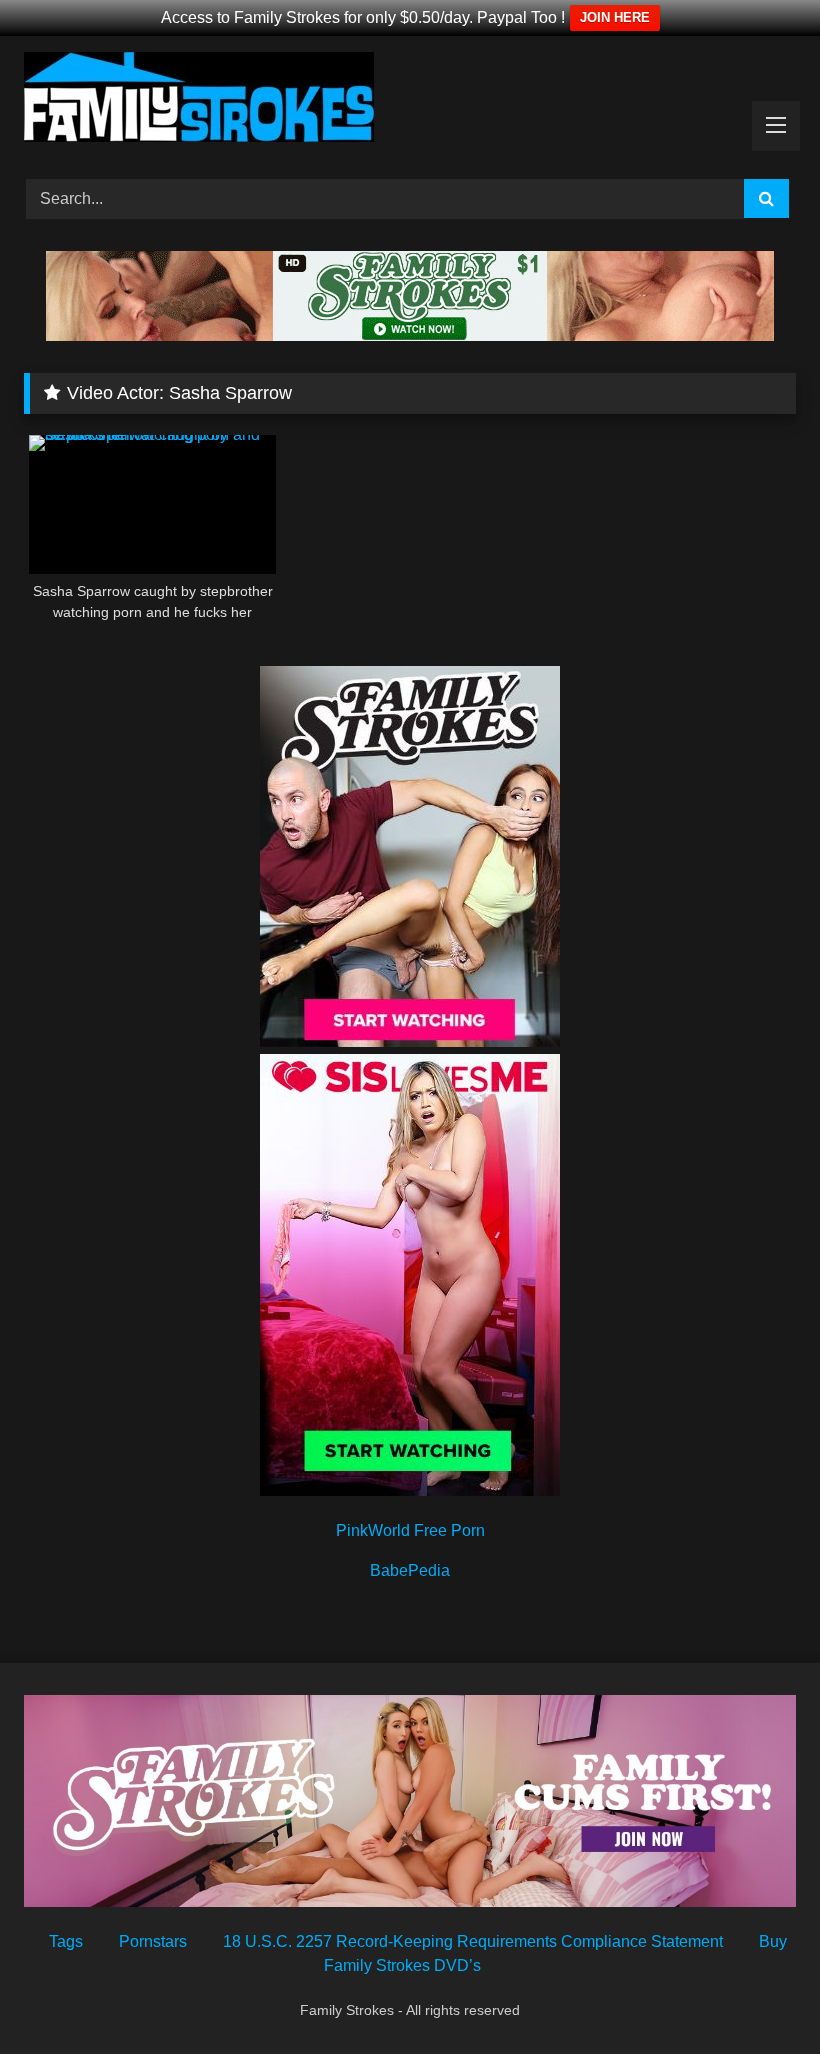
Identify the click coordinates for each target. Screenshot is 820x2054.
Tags (66, 1941)
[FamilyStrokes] (410, 100)
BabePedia (410, 1570)
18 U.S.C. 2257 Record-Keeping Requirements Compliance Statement (473, 1941)
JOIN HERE (615, 17)
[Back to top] (758, 1994)
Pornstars (153, 1941)
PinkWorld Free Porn (410, 1530)
